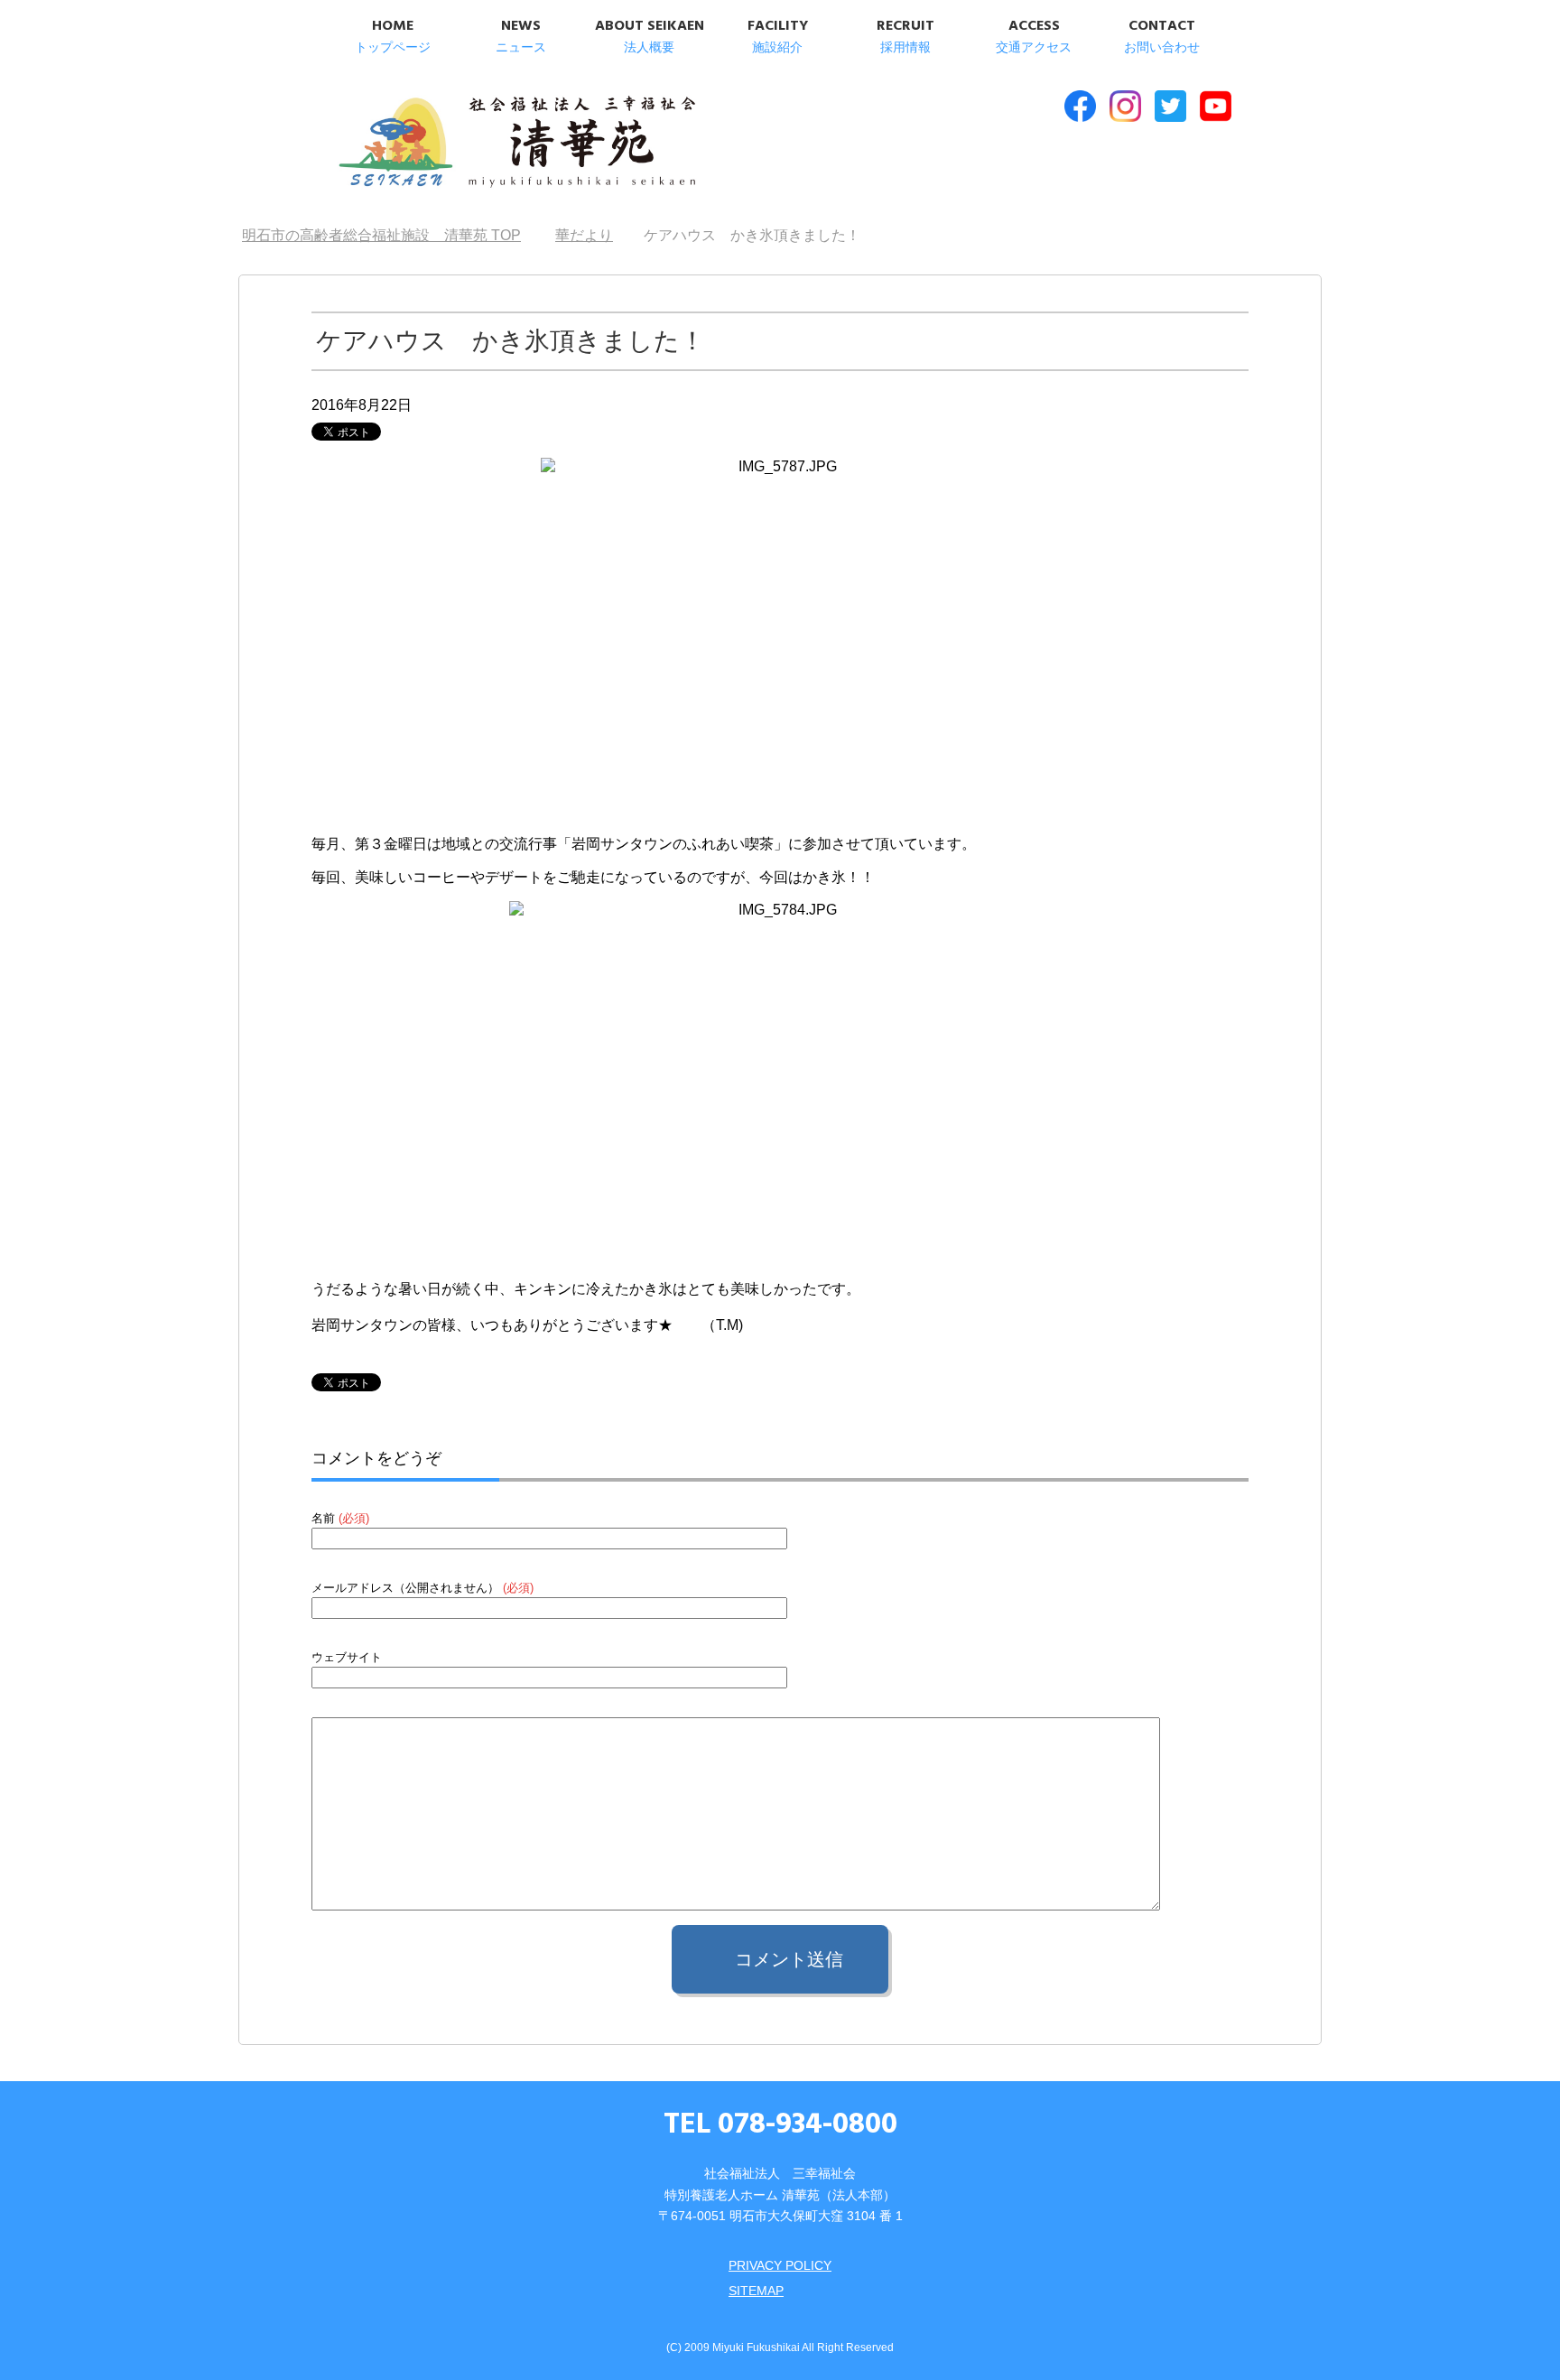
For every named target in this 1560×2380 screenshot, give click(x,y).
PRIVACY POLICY (780, 2265)
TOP (381, 235)
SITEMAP (756, 2291)
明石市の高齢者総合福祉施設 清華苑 (516, 144)
